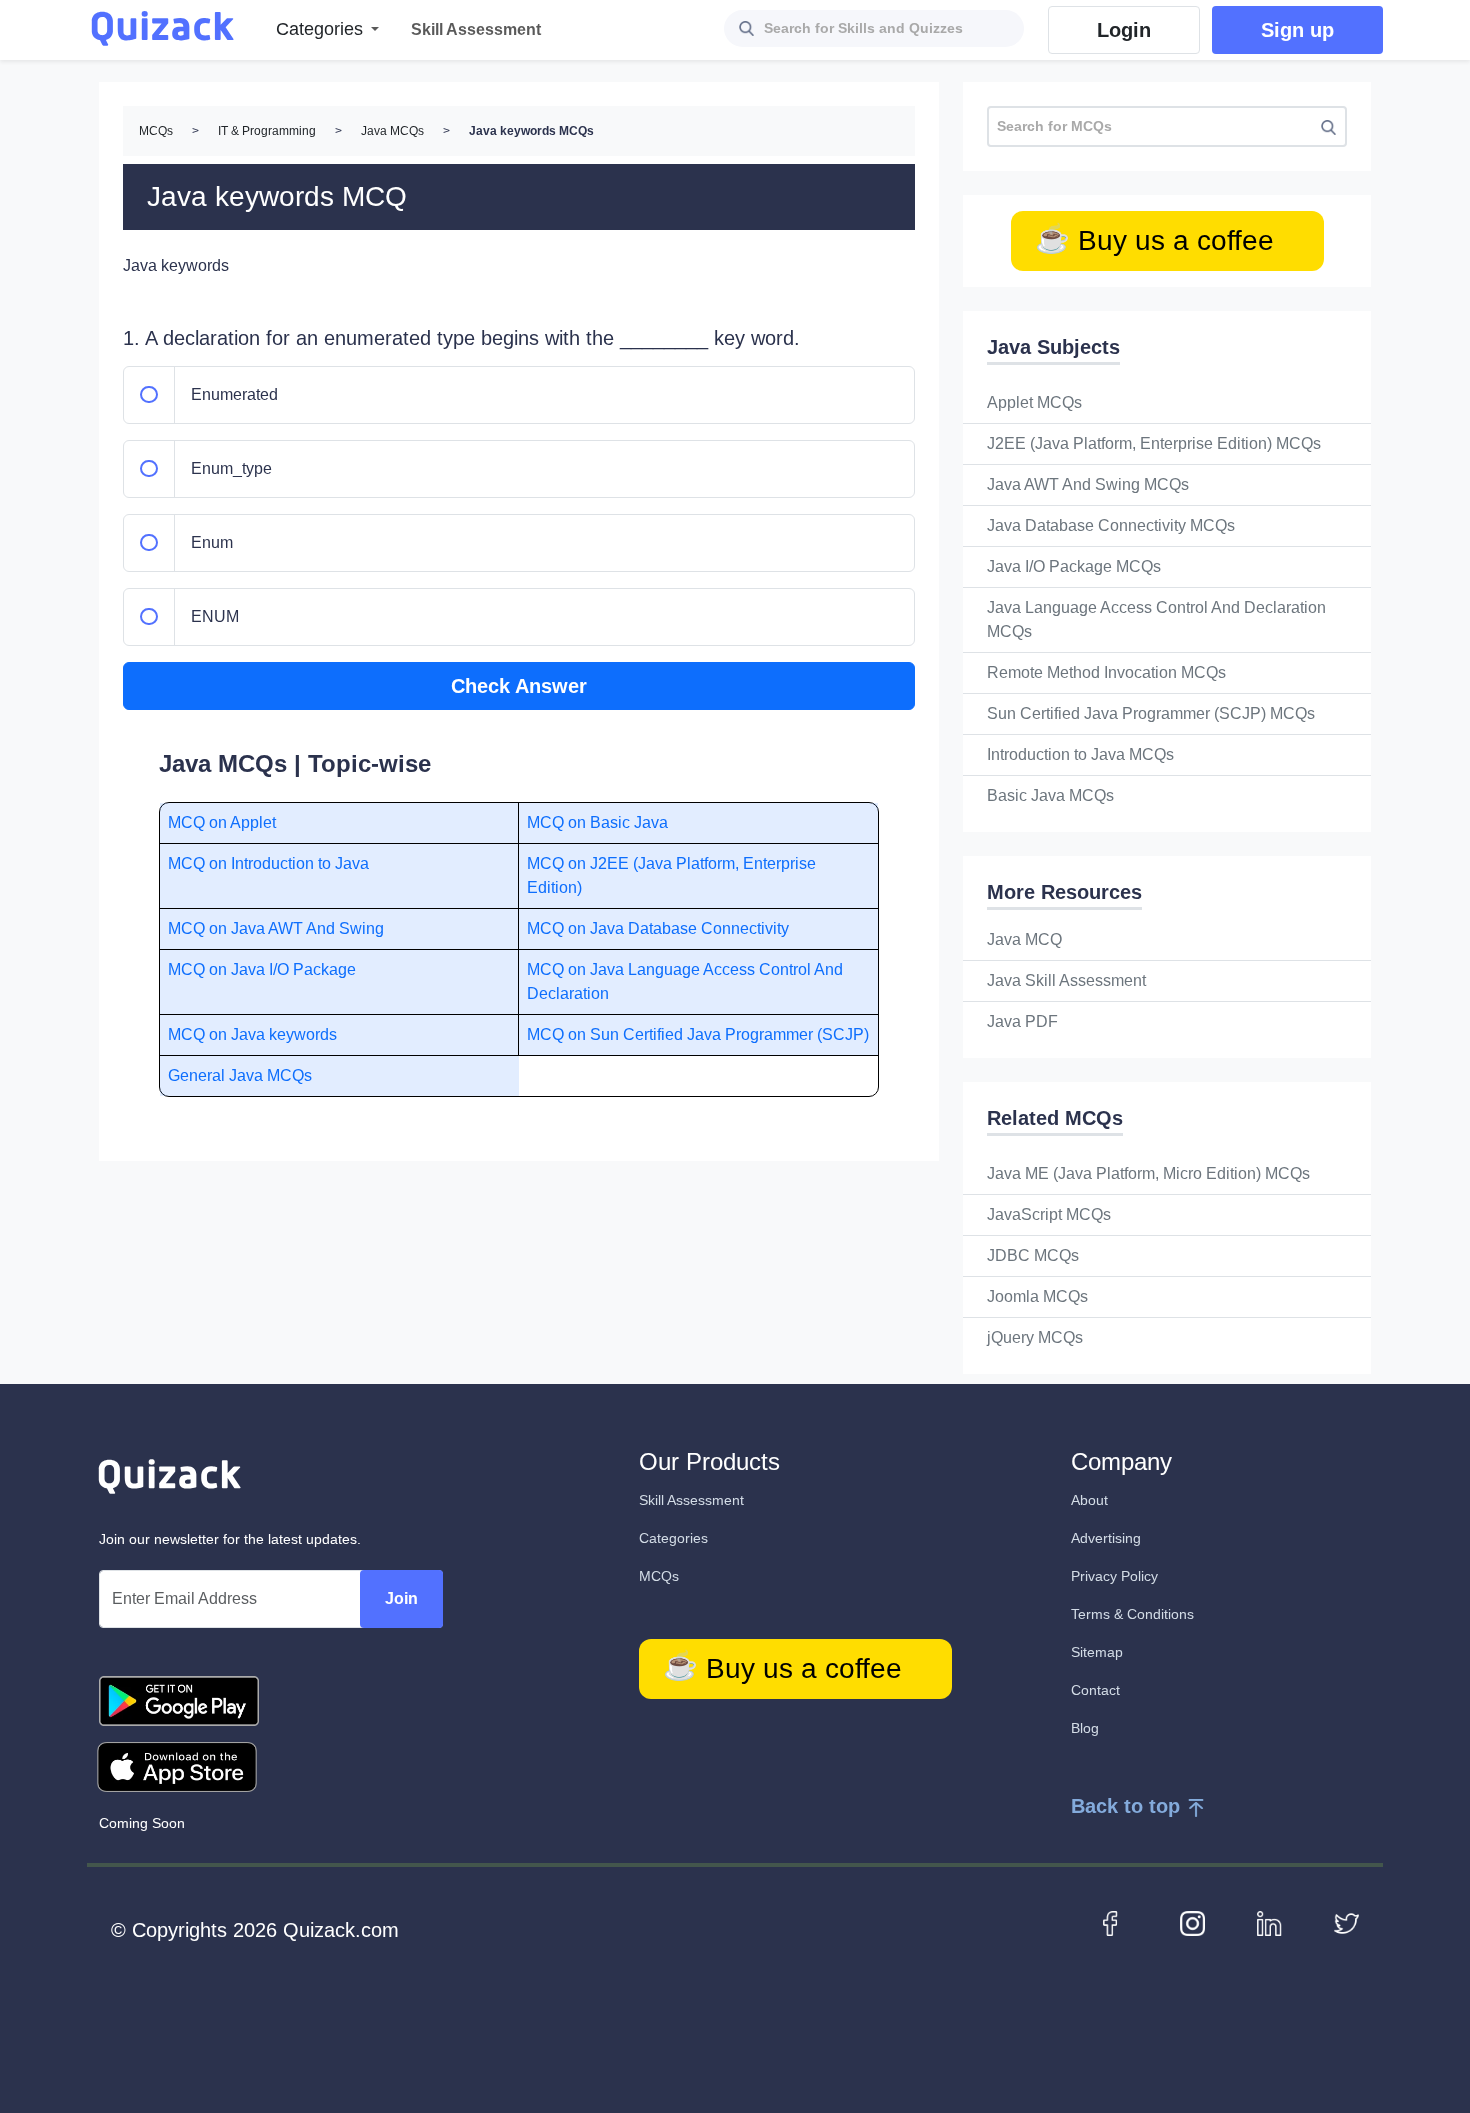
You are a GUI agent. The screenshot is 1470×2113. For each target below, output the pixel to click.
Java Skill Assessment (1066, 980)
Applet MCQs (1034, 402)
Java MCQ (1024, 939)
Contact (1095, 1690)
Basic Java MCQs (1050, 795)
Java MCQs (392, 131)
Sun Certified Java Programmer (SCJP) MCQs (1151, 713)
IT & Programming (267, 131)
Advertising (1106, 1538)
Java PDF (1022, 1021)
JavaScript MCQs (1049, 1214)
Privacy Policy (1114, 1576)
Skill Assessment (691, 1500)
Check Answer (519, 686)
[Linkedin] (1269, 1922)
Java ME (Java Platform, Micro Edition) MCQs (1148, 1173)
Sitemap (1097, 1652)
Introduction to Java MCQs (1080, 754)
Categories (673, 1538)
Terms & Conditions (1132, 1614)
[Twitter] (1346, 1922)
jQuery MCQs (1035, 1337)
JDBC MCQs (1033, 1255)
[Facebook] (1115, 1922)
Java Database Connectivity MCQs (1111, 525)
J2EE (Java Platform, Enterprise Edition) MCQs (1154, 443)
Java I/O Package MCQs (1074, 566)
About (1089, 1500)
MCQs (156, 131)
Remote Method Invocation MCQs (1106, 672)
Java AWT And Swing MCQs (1088, 484)
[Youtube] (1192, 1922)
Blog (1085, 1728)
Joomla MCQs (1037, 1296)
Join (401, 1598)
